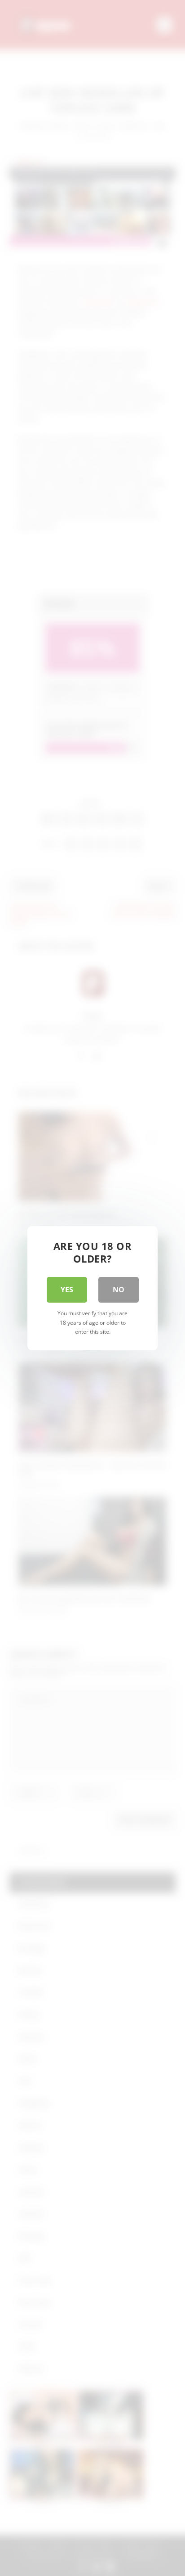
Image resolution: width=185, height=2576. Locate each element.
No (119, 1290)
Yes (67, 1290)
